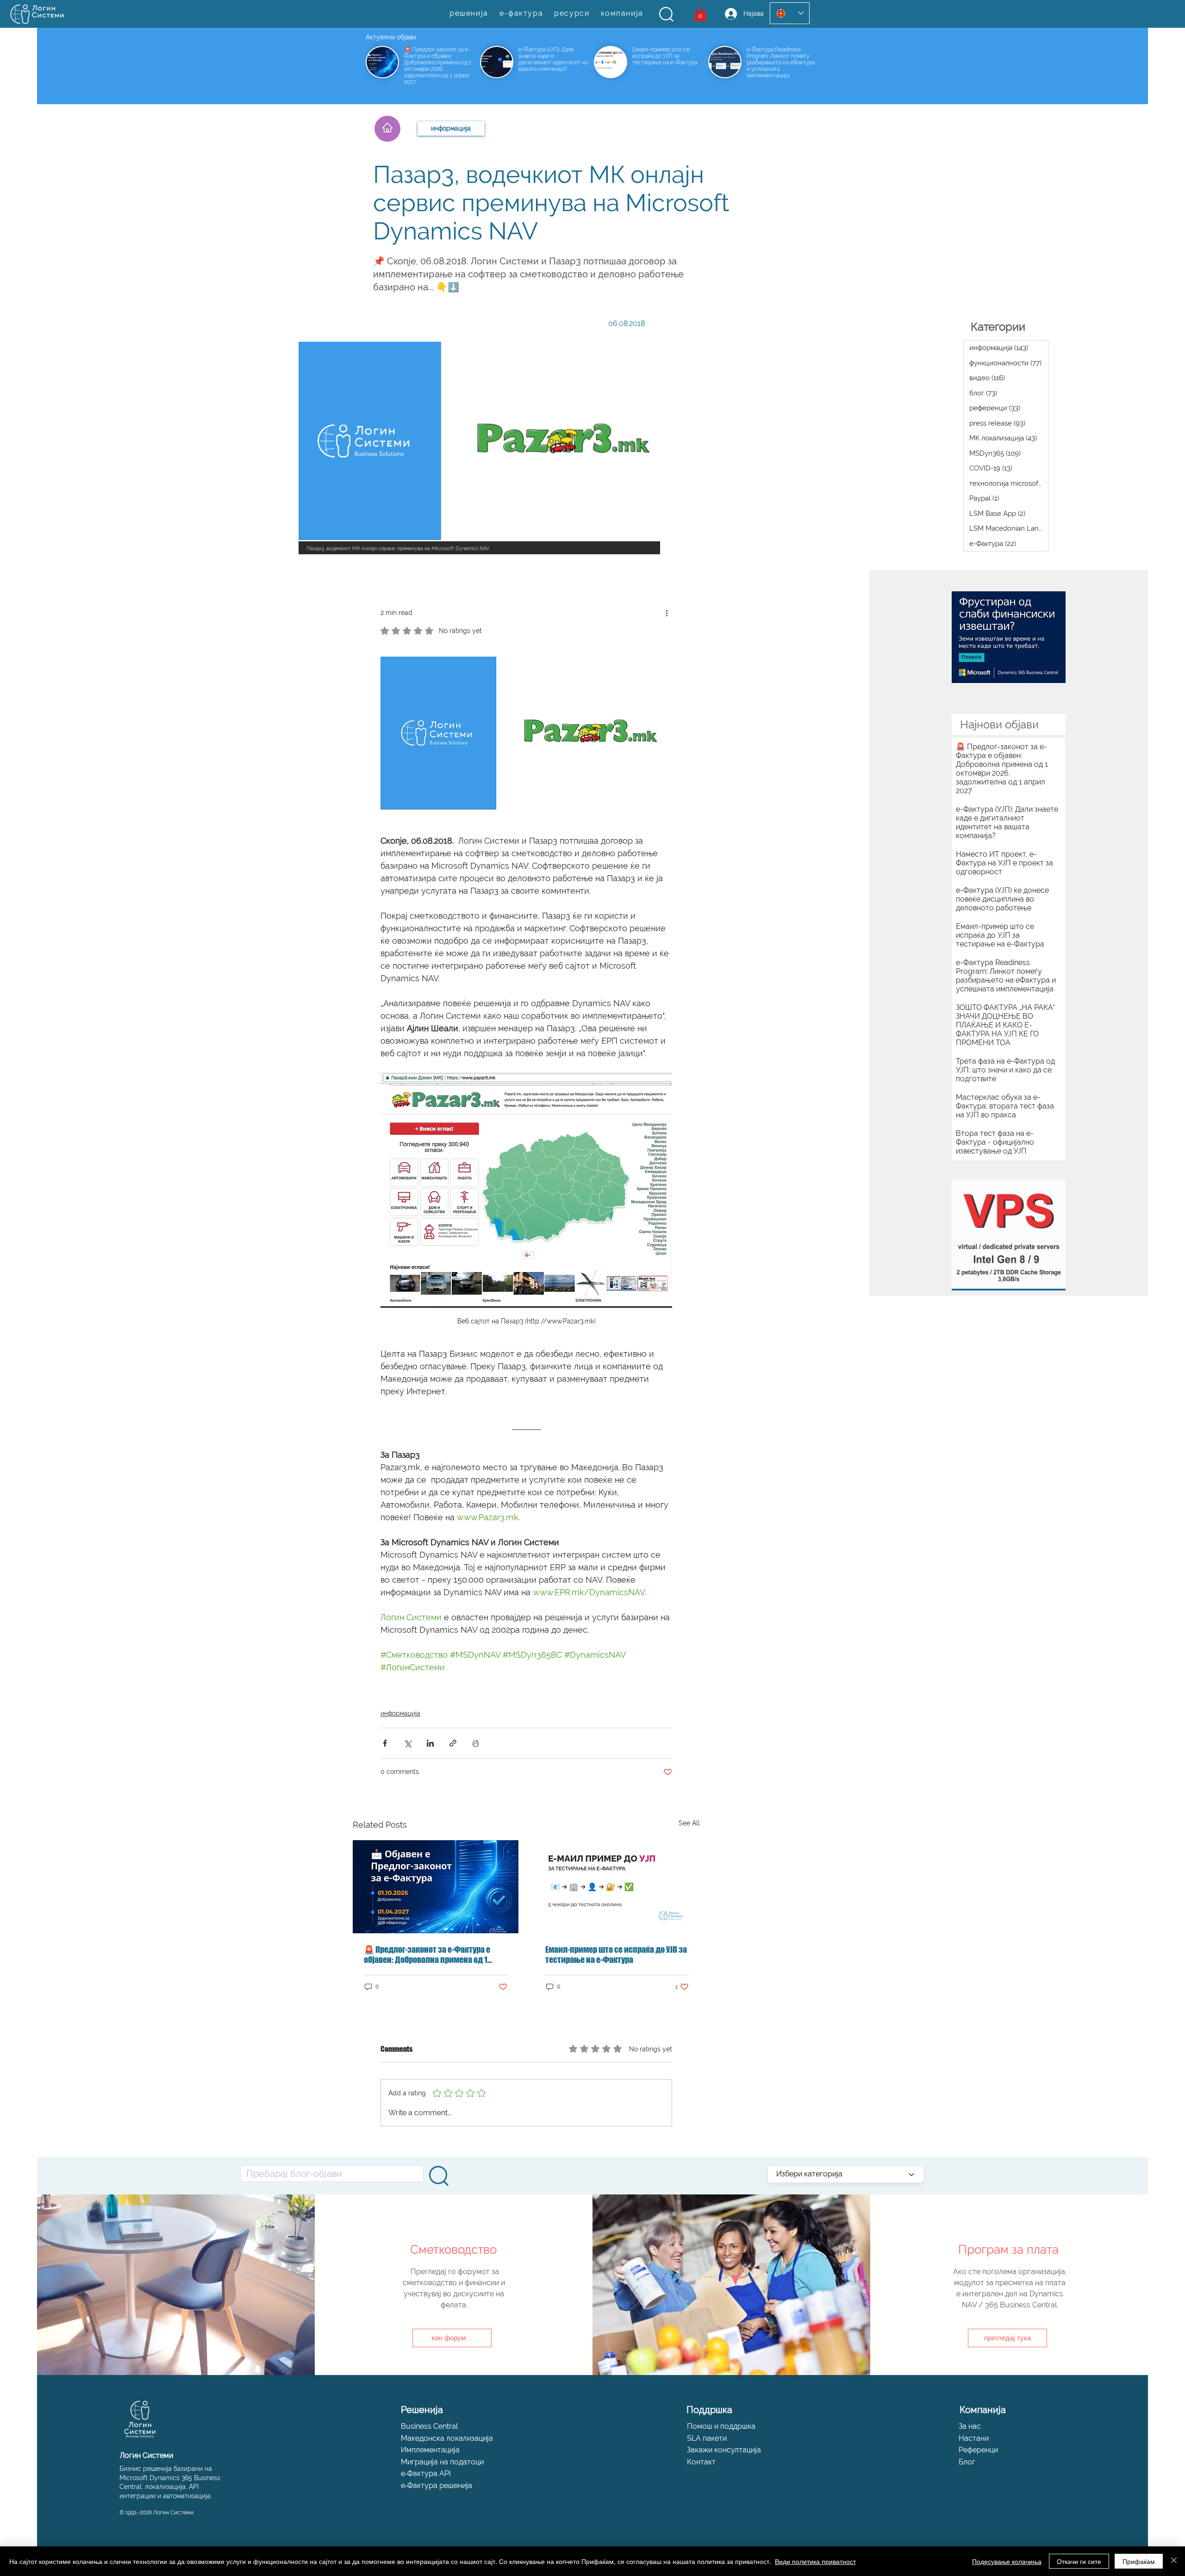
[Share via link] (453, 1743)
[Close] (1174, 2561)
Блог (967, 2462)
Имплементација (430, 2450)
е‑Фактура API (426, 2473)
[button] (666, 14)
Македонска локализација (447, 2438)
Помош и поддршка (721, 2426)
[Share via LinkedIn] (430, 1743)
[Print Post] (476, 1743)
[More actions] (667, 613)
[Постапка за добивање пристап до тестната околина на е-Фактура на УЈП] (617, 1887)
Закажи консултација (724, 2450)
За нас (970, 2426)
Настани (974, 2438)
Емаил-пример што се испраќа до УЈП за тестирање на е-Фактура (616, 1955)
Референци (978, 2450)
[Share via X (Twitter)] (408, 1743)
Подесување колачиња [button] (1007, 2561)
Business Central (429, 2426)
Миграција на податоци (442, 2462)
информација (400, 1713)
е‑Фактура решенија (437, 2485)
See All (689, 1823)
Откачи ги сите (1079, 2561)
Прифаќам (1139, 2561)
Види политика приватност (815, 2561)
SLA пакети (707, 2438)
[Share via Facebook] (385, 1743)
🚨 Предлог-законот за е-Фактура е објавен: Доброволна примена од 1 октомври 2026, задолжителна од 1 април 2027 (427, 1955)
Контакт (701, 2462)
